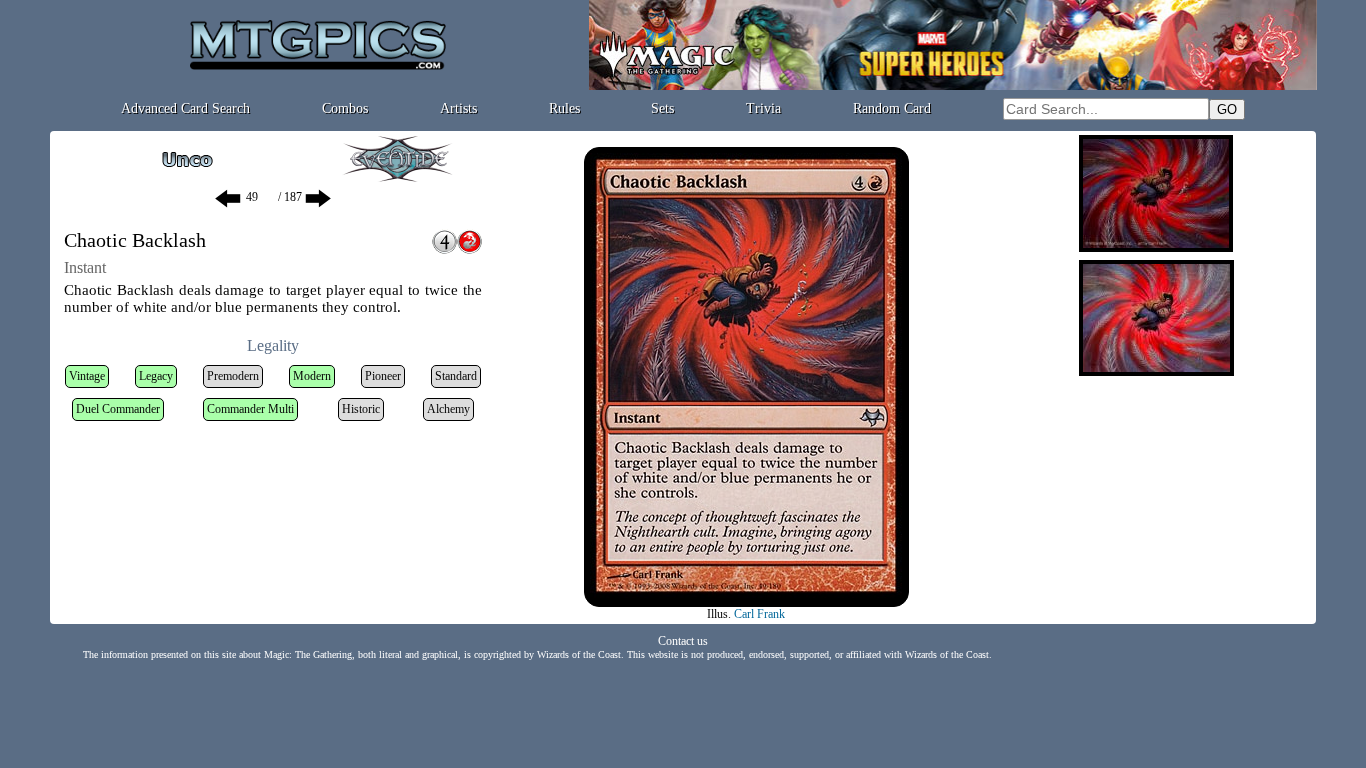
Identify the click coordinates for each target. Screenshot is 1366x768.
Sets (662, 108)
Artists (458, 108)
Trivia (763, 108)
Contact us (683, 641)
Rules (564, 108)
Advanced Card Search (185, 108)
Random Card (892, 108)
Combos (345, 108)
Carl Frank (759, 614)
